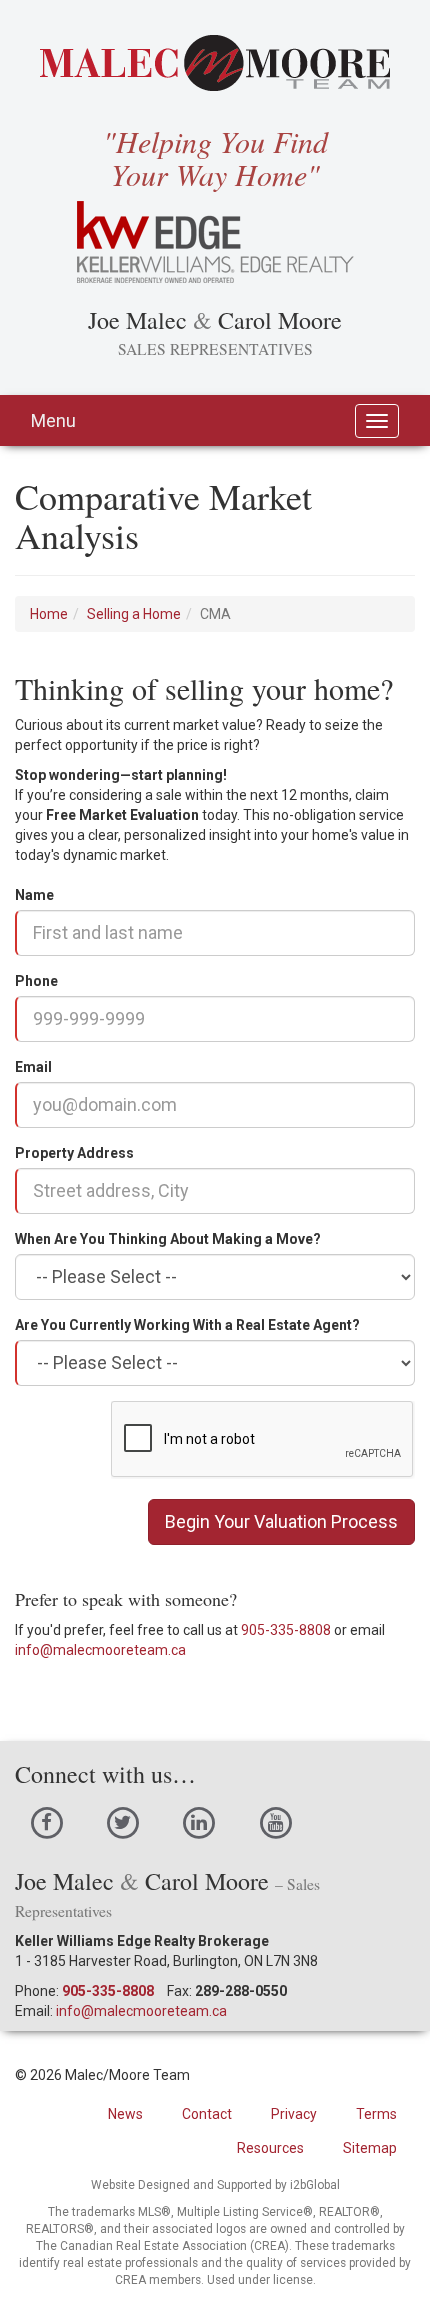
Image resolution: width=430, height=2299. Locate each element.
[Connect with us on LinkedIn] (199, 1822)
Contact (207, 2114)
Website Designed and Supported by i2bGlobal (215, 2185)
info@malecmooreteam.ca (100, 1650)
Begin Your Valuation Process (281, 1521)
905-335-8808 (286, 1630)
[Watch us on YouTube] (275, 1822)
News (125, 2114)
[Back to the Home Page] (215, 63)
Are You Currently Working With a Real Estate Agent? (187, 1325)
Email (33, 1067)
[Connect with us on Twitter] (122, 1822)
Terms (376, 2114)
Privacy (294, 2114)
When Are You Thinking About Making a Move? (168, 1239)
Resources (270, 2148)
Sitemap (370, 2148)
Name (34, 895)
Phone (36, 981)
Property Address (74, 1153)
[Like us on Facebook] (46, 1822)
